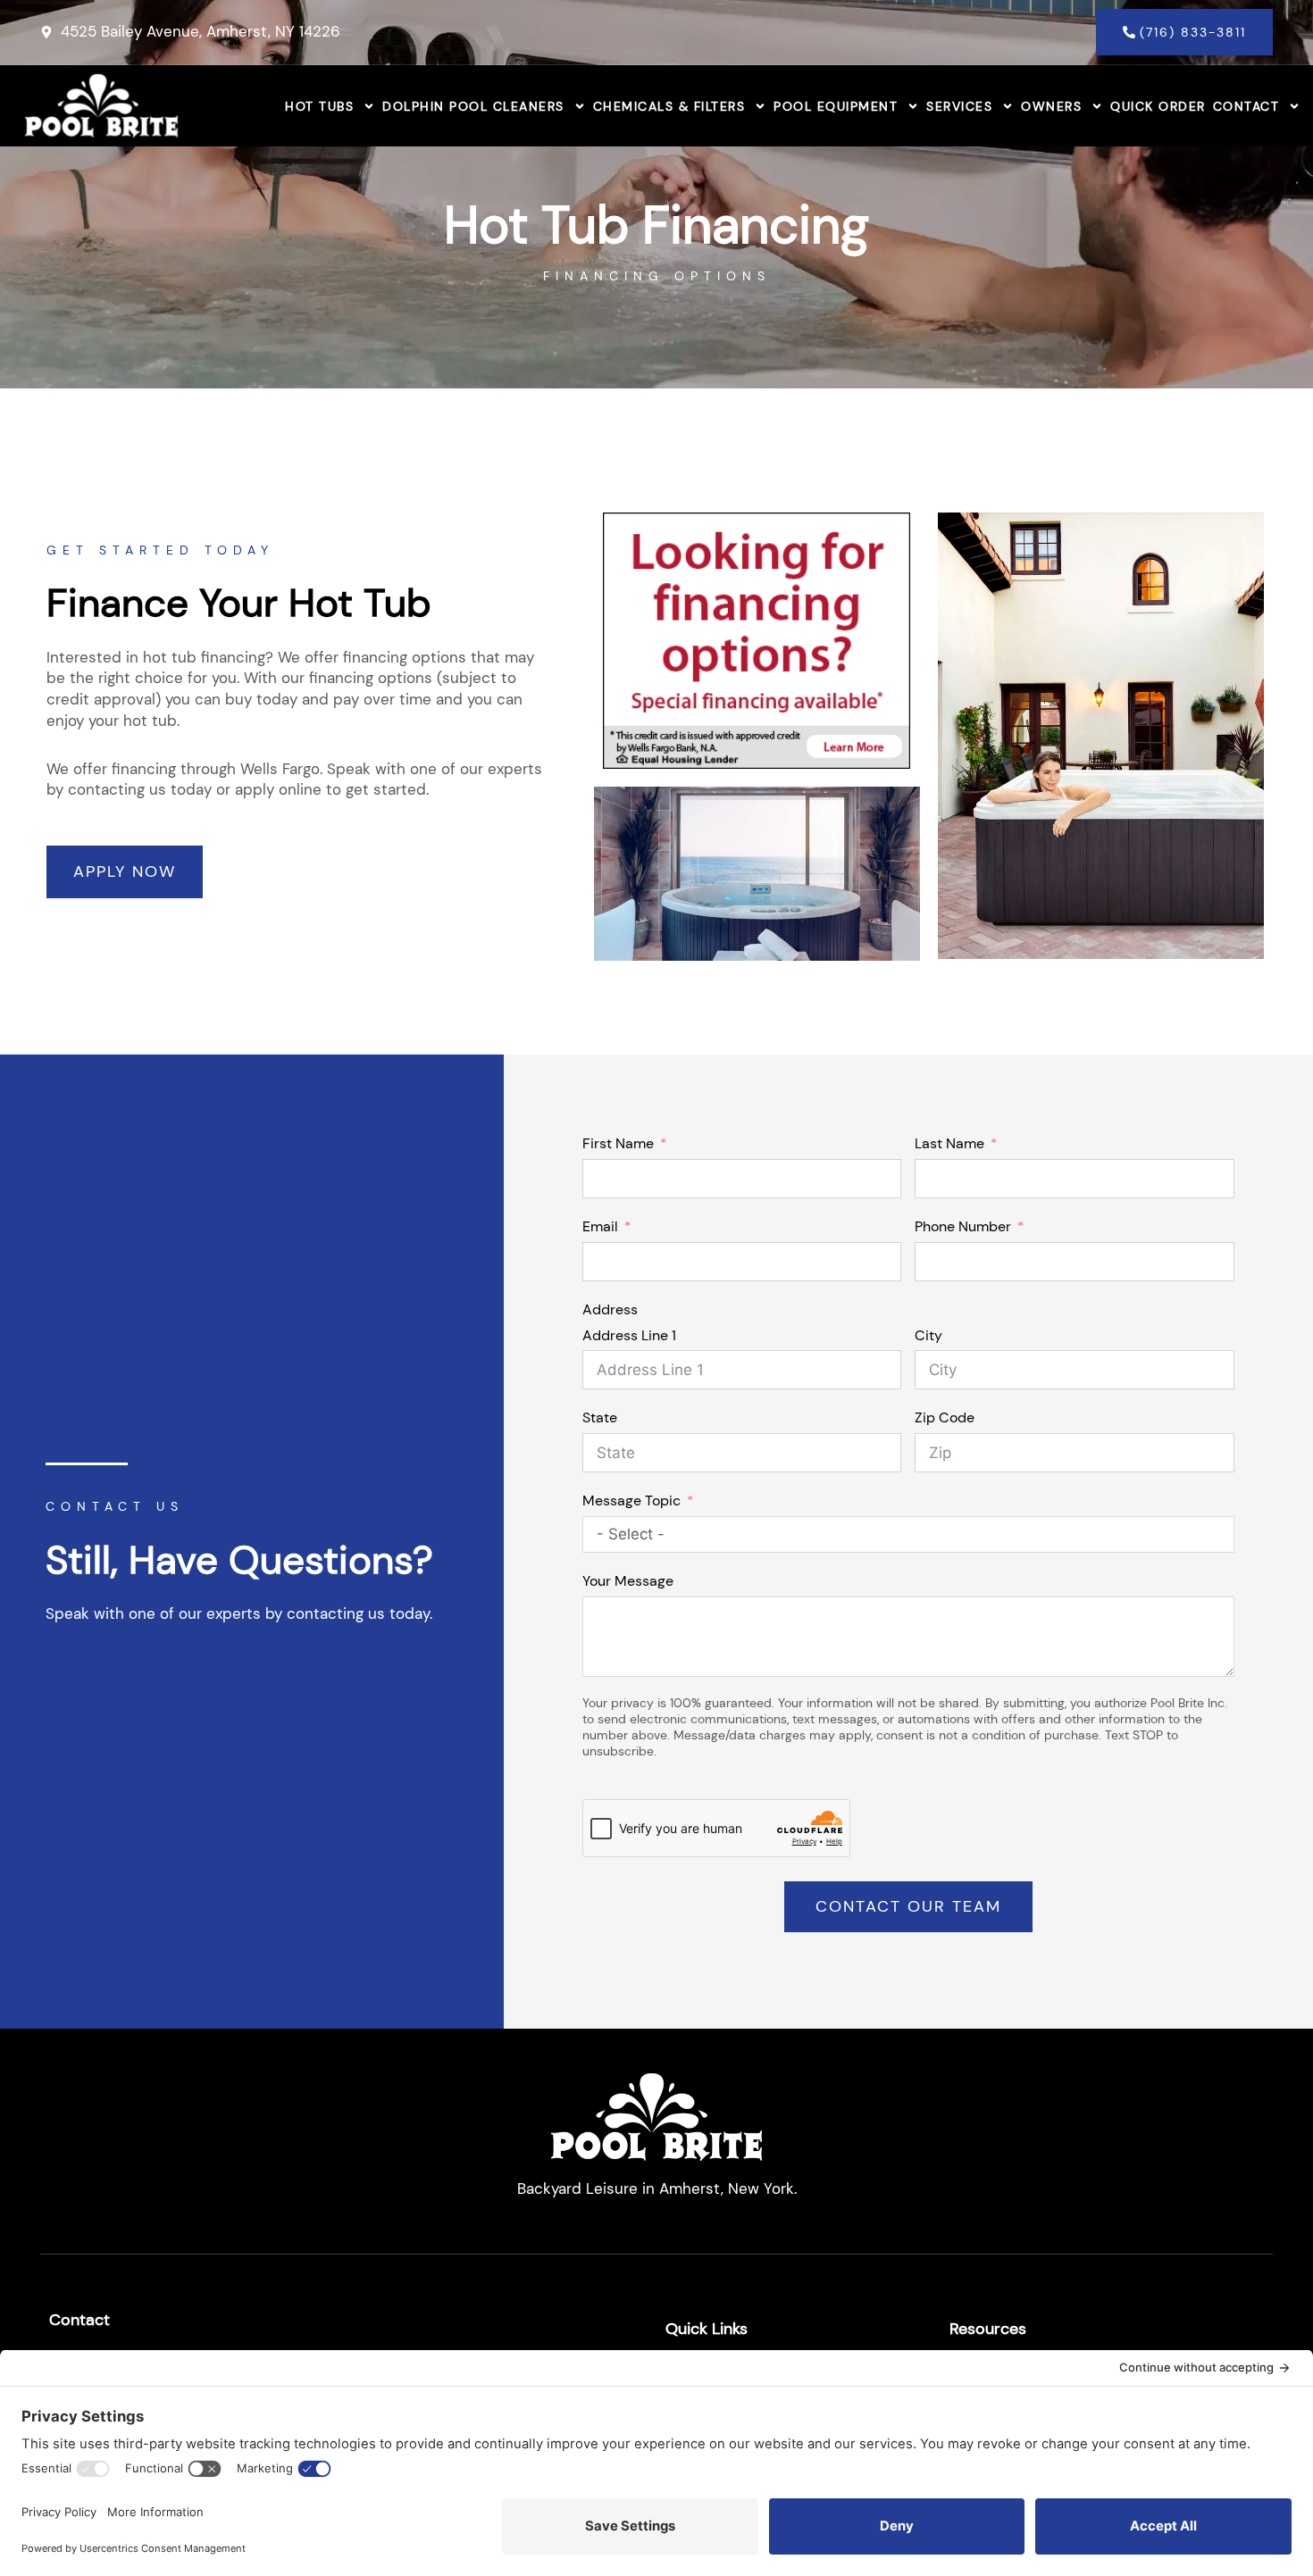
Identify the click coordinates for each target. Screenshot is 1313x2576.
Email (600, 1226)
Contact (1246, 106)
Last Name (949, 1143)
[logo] (101, 106)
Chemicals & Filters (669, 106)
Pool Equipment (836, 106)
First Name (618, 1143)
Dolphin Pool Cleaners (473, 106)
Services (959, 106)
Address (610, 1309)
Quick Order (1158, 106)
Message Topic (631, 1501)
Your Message (628, 1581)
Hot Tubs (319, 106)
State (600, 1417)
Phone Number (963, 1226)
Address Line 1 (629, 1335)
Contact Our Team (908, 1906)
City (928, 1335)
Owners (1051, 106)
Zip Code (945, 1417)
